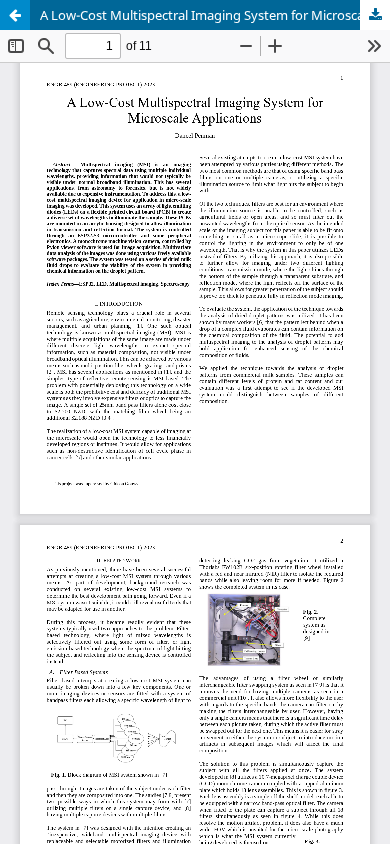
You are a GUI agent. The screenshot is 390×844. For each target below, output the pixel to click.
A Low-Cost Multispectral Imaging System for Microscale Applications (215, 15)
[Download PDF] (375, 15)
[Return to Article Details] (15, 15)
